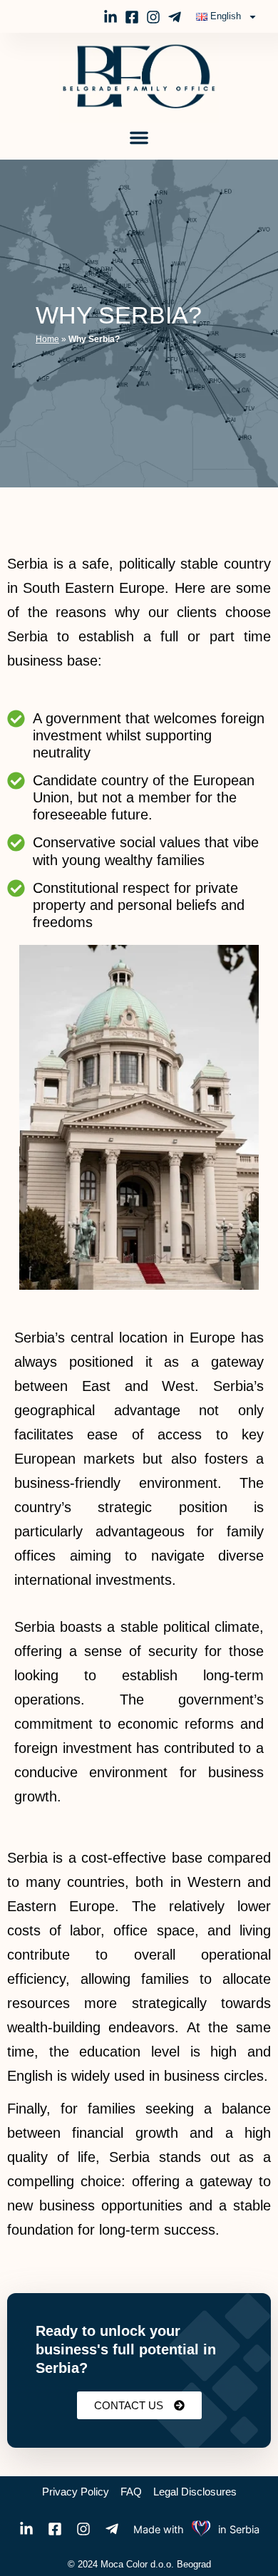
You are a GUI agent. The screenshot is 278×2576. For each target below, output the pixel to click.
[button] (139, 138)
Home (47, 339)
